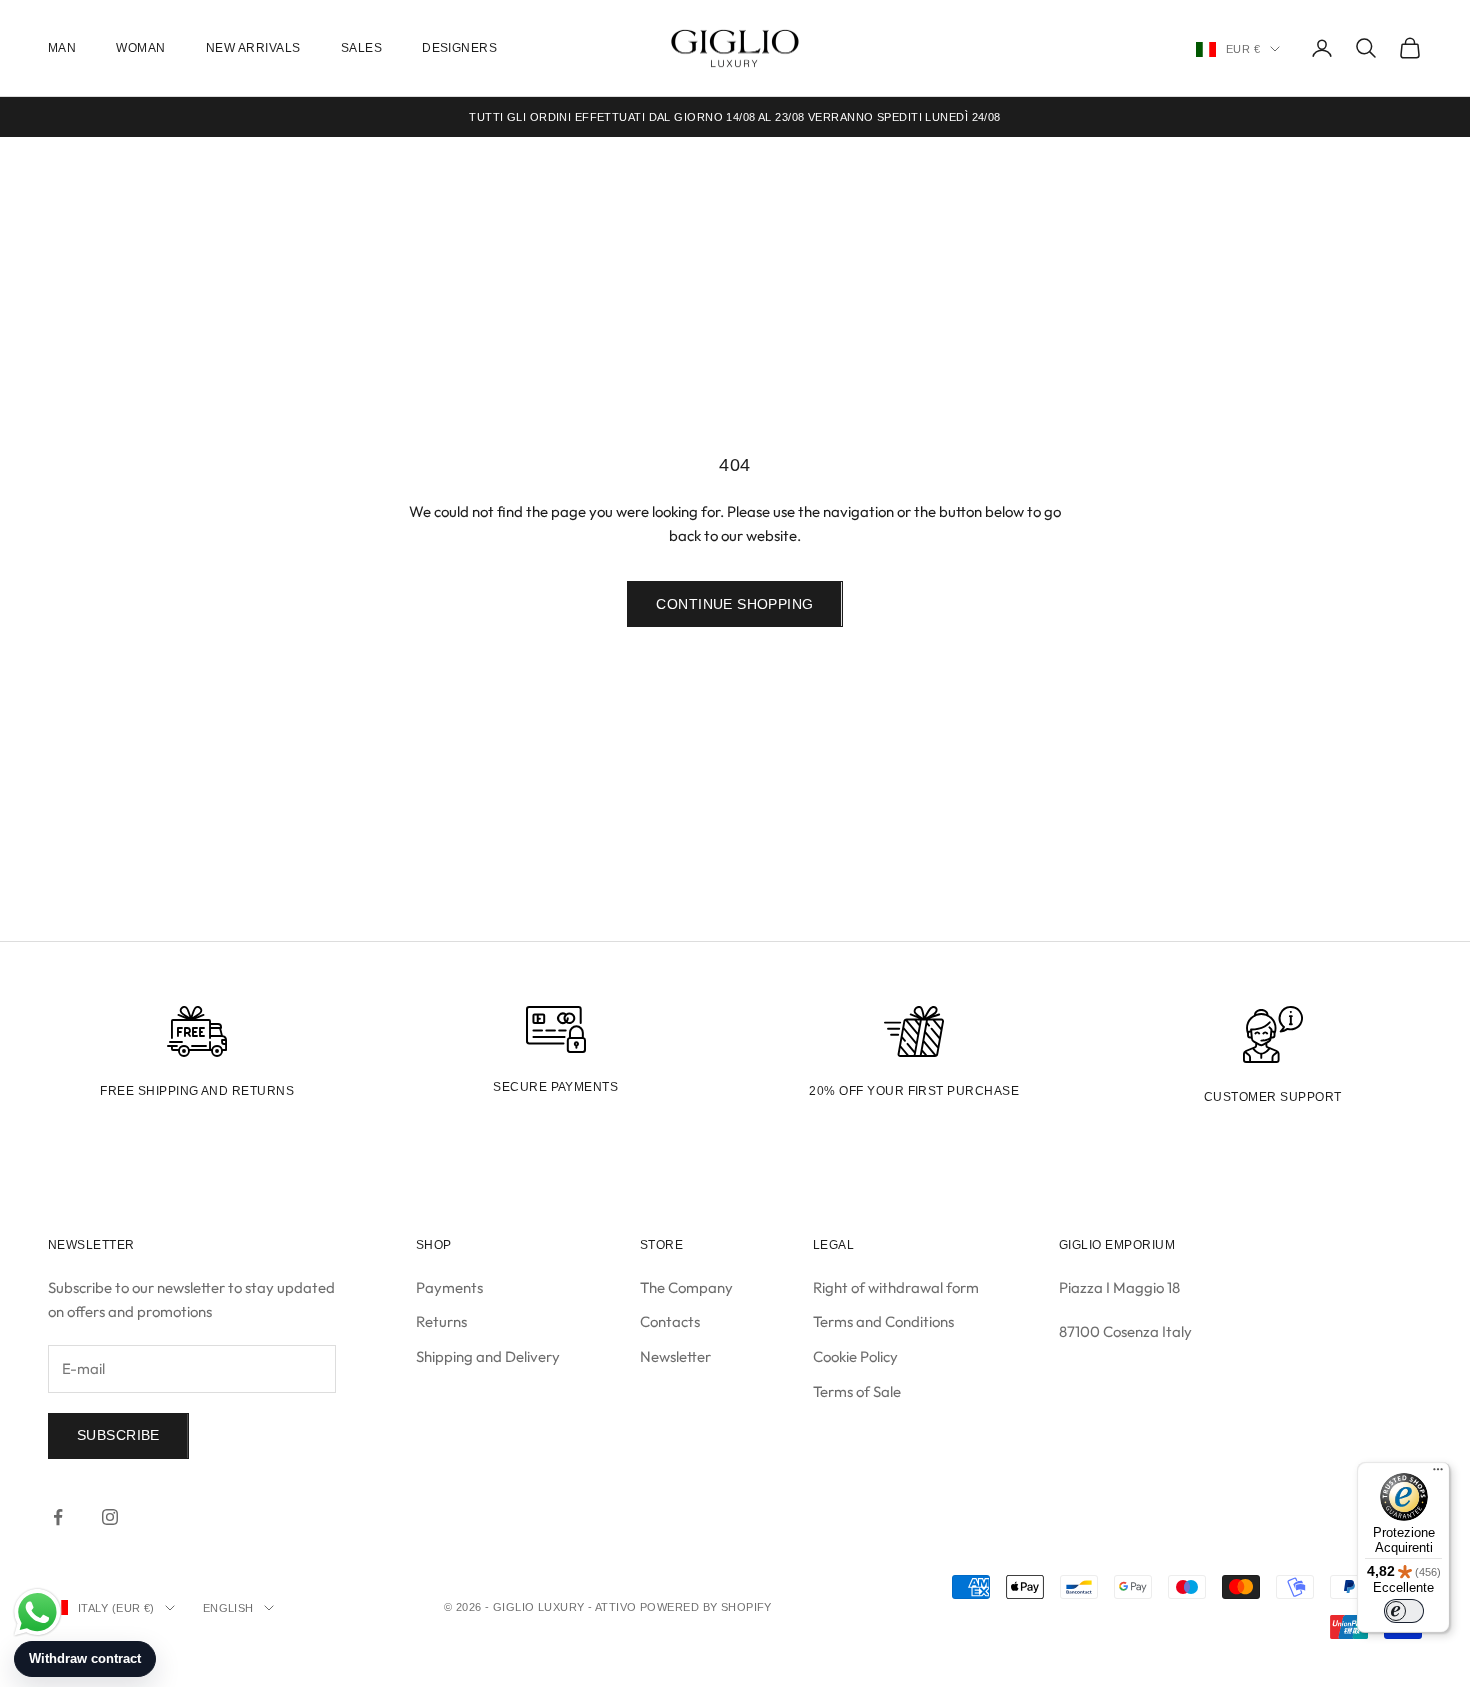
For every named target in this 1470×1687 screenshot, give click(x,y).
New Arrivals (253, 48)
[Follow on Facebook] (58, 1517)
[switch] (1404, 1611)
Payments (449, 1287)
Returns (441, 1321)
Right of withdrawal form (896, 1287)
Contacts (670, 1321)
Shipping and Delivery (488, 1356)
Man (62, 48)
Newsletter (675, 1356)
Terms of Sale (857, 1391)
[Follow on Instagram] (110, 1517)
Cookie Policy (855, 1356)
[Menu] (1438, 1474)
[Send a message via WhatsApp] (37, 1612)
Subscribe (118, 1435)
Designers (459, 48)
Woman (140, 48)
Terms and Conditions (883, 1321)
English (228, 1608)
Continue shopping (734, 604)
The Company (686, 1287)
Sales (361, 48)
